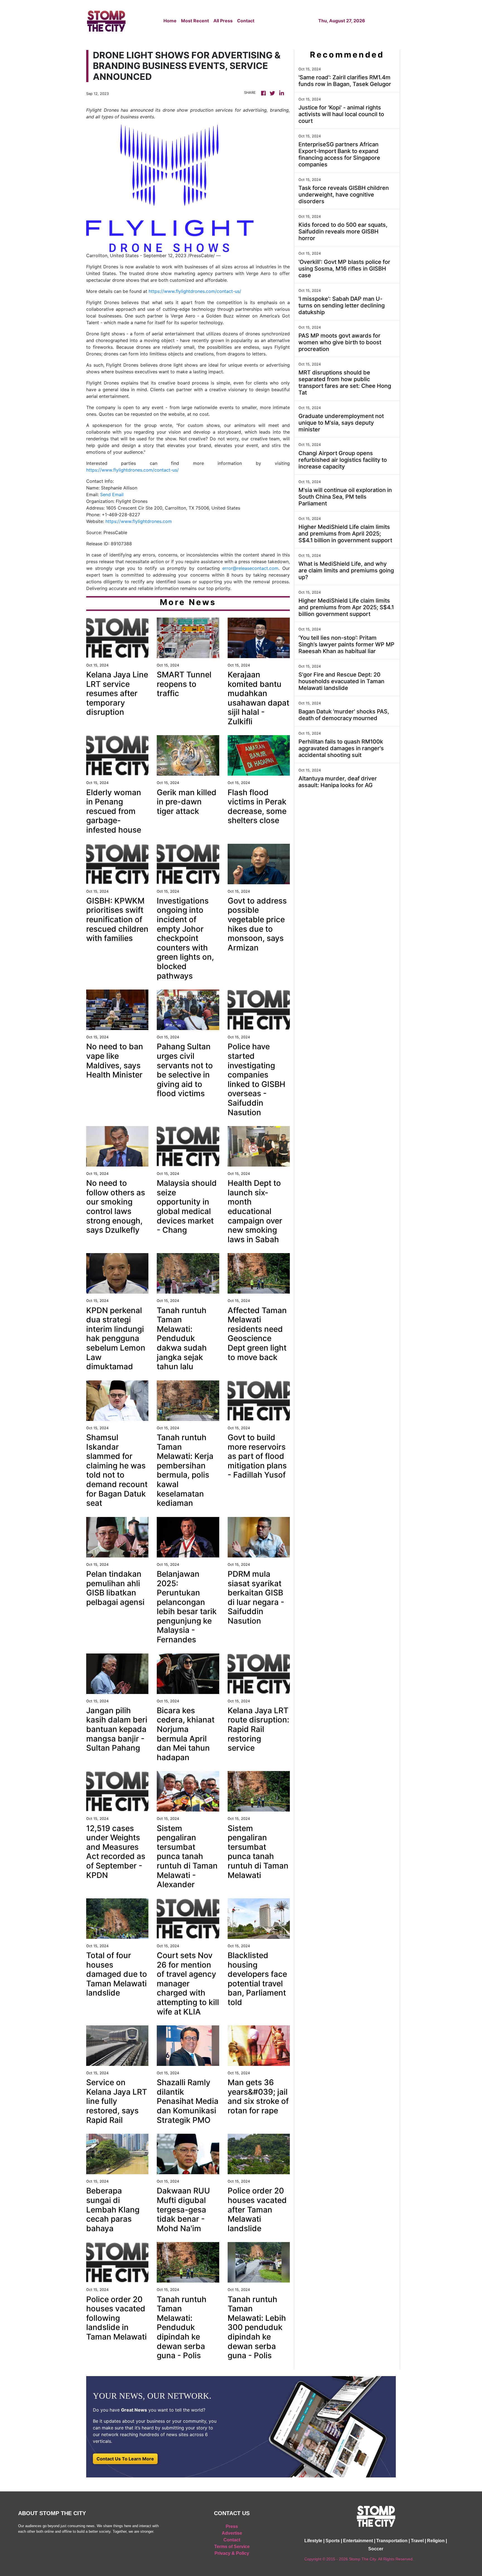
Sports (333, 2541)
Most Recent (195, 21)
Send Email (112, 494)
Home (170, 21)
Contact (246, 21)
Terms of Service (232, 2547)
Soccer (376, 2549)
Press (232, 2526)
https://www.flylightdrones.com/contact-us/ (195, 291)
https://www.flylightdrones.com (139, 521)
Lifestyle (313, 2541)
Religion (436, 2541)
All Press (223, 21)
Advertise (232, 2533)
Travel (417, 2541)
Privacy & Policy (232, 2553)
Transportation (392, 2541)
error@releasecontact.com (250, 568)
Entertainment (358, 2541)
